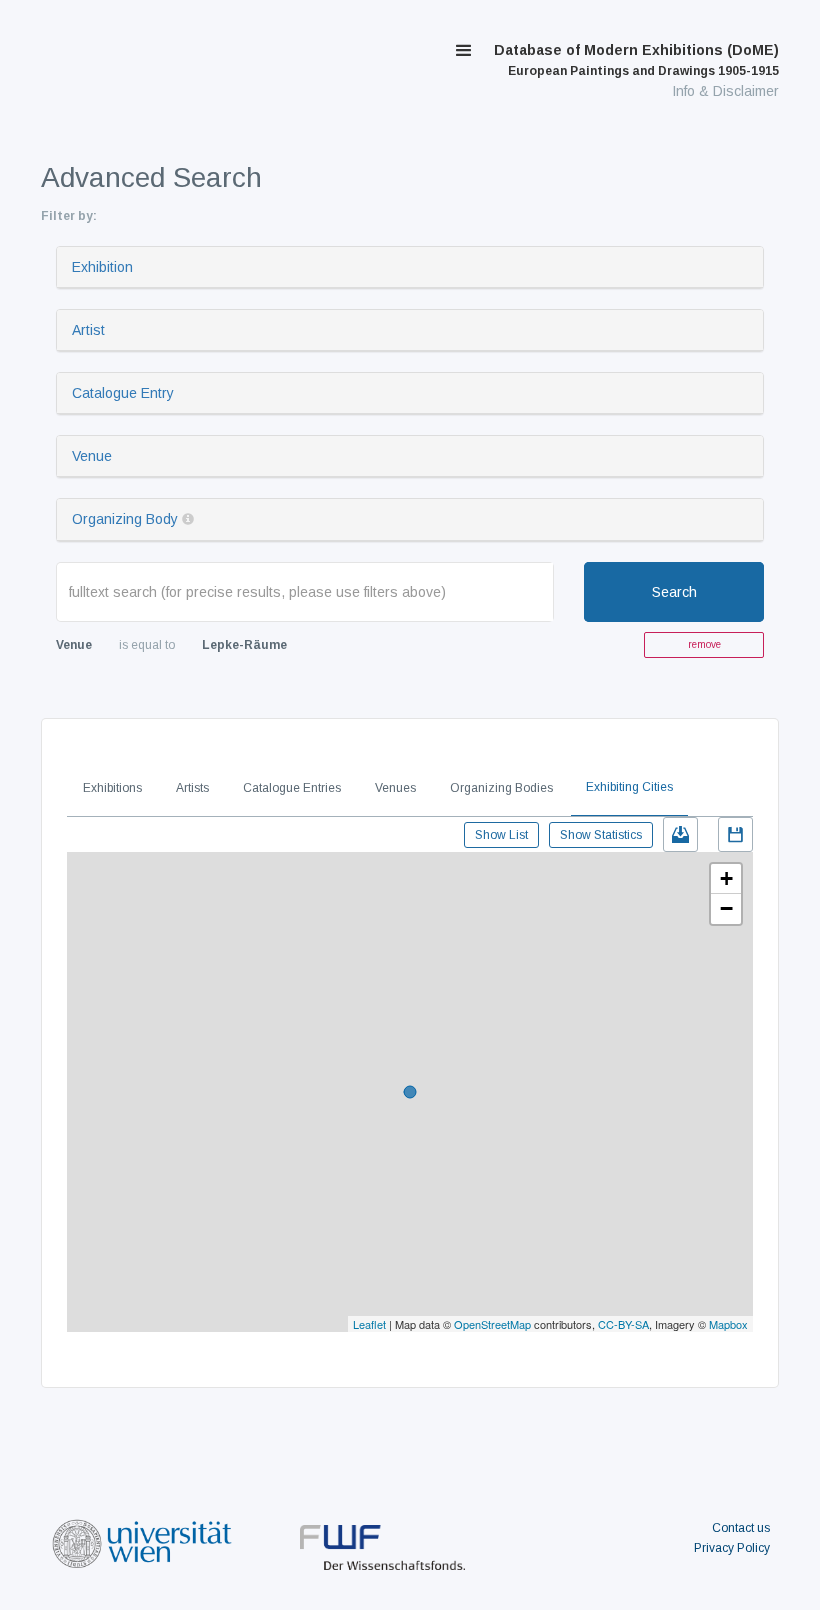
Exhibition (102, 267)
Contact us (741, 1528)
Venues (395, 788)
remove (704, 644)
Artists (192, 788)
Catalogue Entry (123, 393)
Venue (92, 456)
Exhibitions (112, 788)
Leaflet (369, 1324)
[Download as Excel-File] (680, 834)
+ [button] (726, 878)
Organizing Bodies (501, 788)
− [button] (726, 908)
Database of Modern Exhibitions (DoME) (636, 60)
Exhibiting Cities (629, 787)
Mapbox (728, 1324)
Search (674, 592)
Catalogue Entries (292, 788)
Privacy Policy (732, 1548)
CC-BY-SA (623, 1324)
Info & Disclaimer (725, 91)
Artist (88, 330)
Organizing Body (125, 519)
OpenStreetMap (492, 1324)
